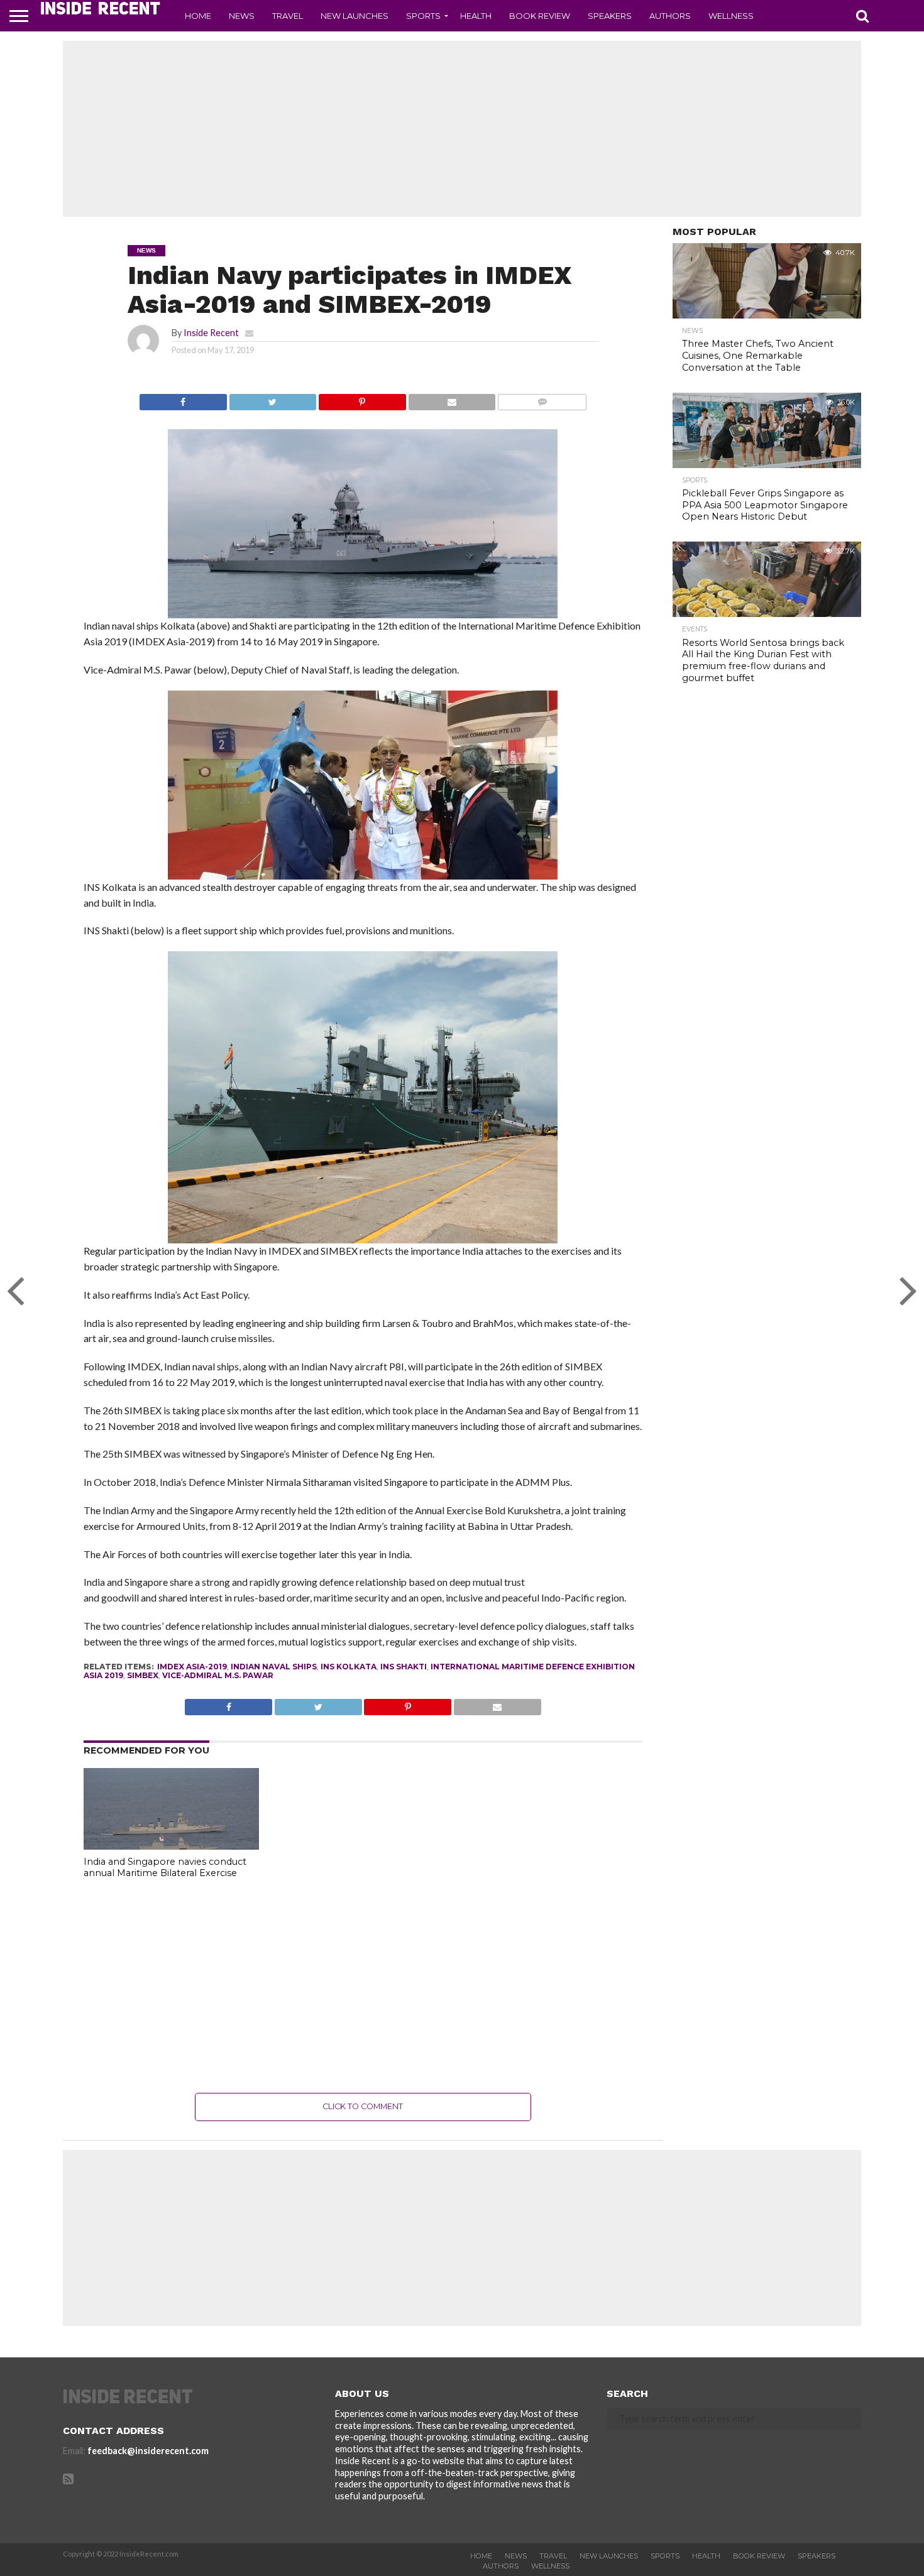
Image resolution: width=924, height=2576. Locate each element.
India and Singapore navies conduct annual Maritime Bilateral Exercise (165, 1868)
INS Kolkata (349, 1667)
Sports (423, 16)
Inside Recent (211, 333)
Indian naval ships (274, 1667)
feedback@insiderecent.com (148, 2451)
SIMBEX (143, 1675)
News (242, 16)
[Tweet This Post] (273, 399)
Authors (670, 16)
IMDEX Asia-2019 (192, 1667)
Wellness (731, 16)
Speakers (610, 16)
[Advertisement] (462, 129)
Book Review (540, 16)
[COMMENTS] (542, 399)
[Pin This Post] (362, 399)
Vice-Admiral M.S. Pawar (218, 1675)
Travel (288, 16)
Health (476, 16)
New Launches (355, 16)
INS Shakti (404, 1667)
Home (198, 16)
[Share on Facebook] (183, 399)
